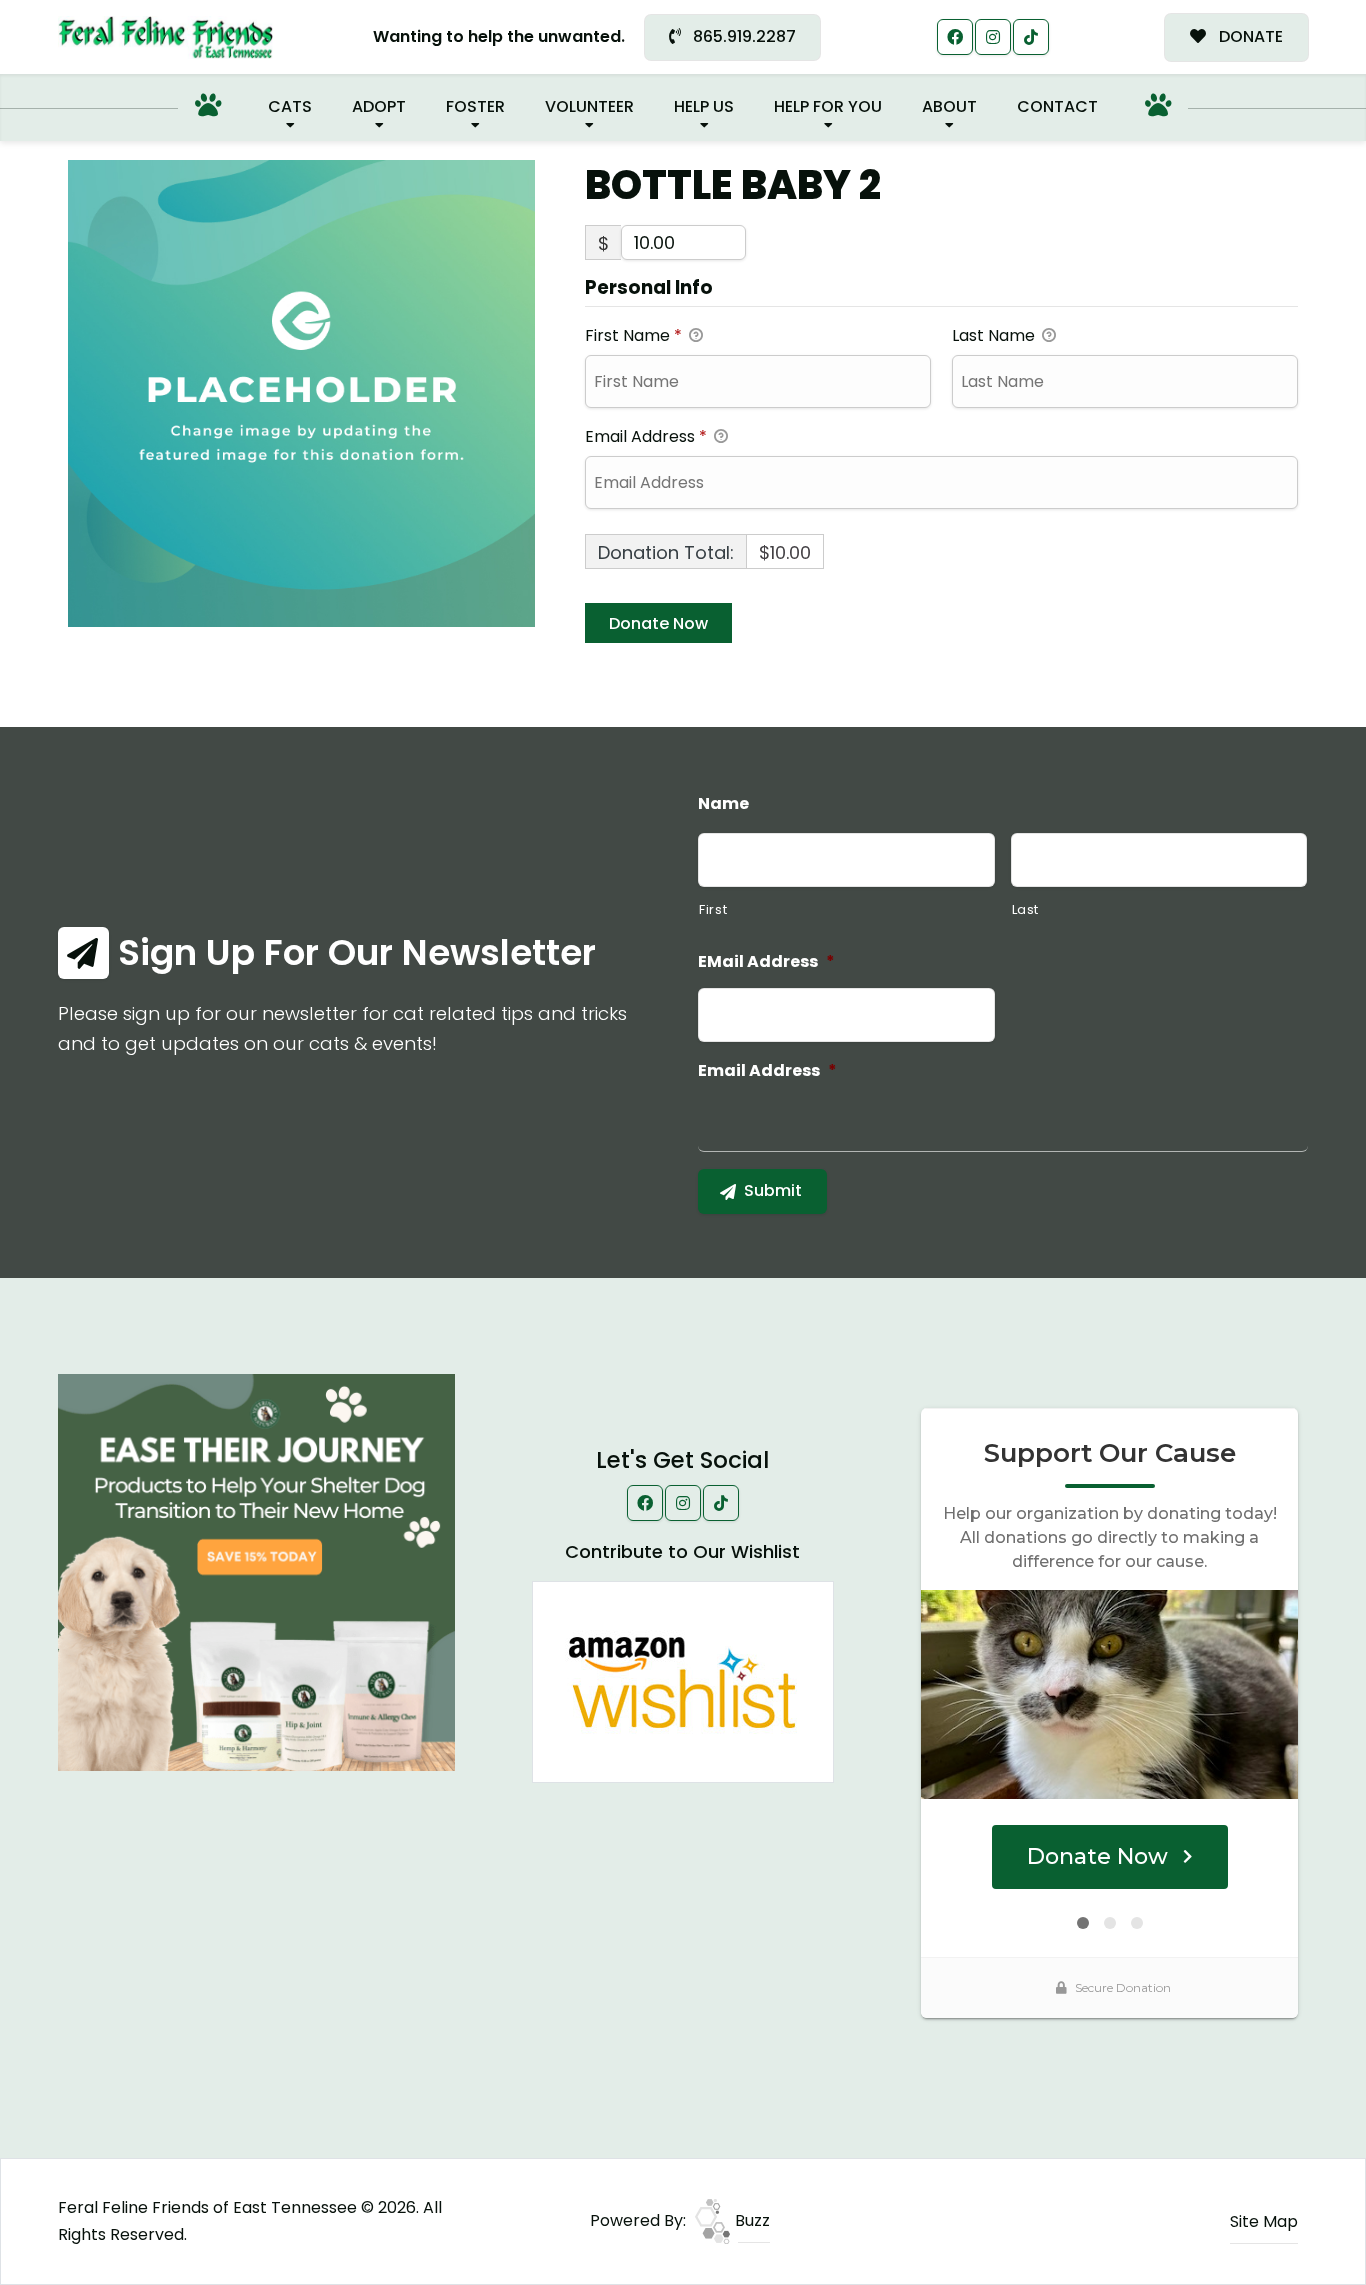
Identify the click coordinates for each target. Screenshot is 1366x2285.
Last (1026, 909)
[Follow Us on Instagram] (993, 37)
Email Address (646, 436)
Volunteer (589, 106)
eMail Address (766, 962)
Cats (290, 106)
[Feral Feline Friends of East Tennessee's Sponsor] (256, 1571)
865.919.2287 (742, 36)
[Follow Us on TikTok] (1031, 37)
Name (723, 804)
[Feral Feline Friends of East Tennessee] (165, 37)
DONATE (1249, 36)
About (949, 106)
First (713, 909)
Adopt (379, 106)
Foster (475, 106)
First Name (633, 335)
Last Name (995, 335)
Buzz (750, 2220)
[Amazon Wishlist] (683, 1680)
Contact (1057, 106)
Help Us (704, 106)
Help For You (828, 106)
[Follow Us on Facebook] (955, 37)
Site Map (1264, 2221)
